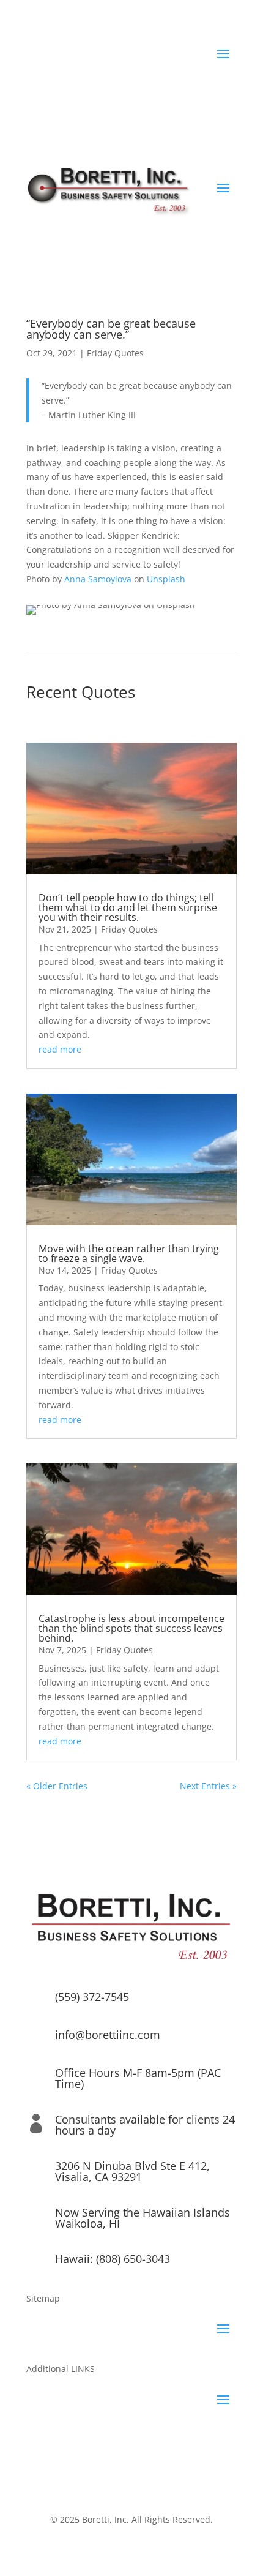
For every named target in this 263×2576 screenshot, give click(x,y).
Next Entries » (208, 1786)
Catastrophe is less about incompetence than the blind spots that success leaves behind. (131, 1628)
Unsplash (166, 579)
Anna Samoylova (98, 579)
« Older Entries (57, 1786)
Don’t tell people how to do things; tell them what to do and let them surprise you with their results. (128, 907)
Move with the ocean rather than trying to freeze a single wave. (129, 1253)
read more (60, 1049)
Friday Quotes (115, 353)
